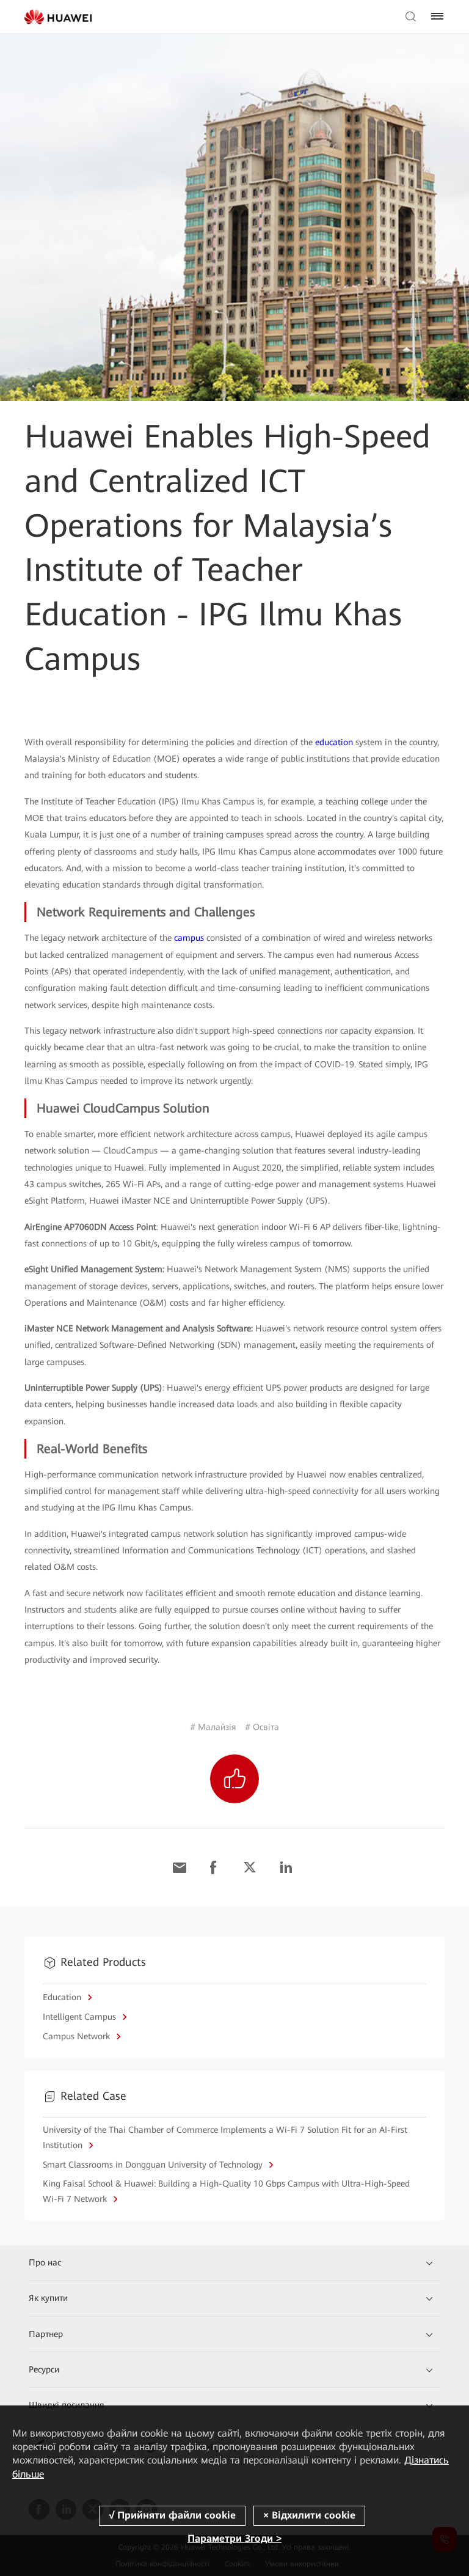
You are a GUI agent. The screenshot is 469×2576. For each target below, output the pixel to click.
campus (189, 938)
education (334, 742)
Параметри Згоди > (234, 2538)
